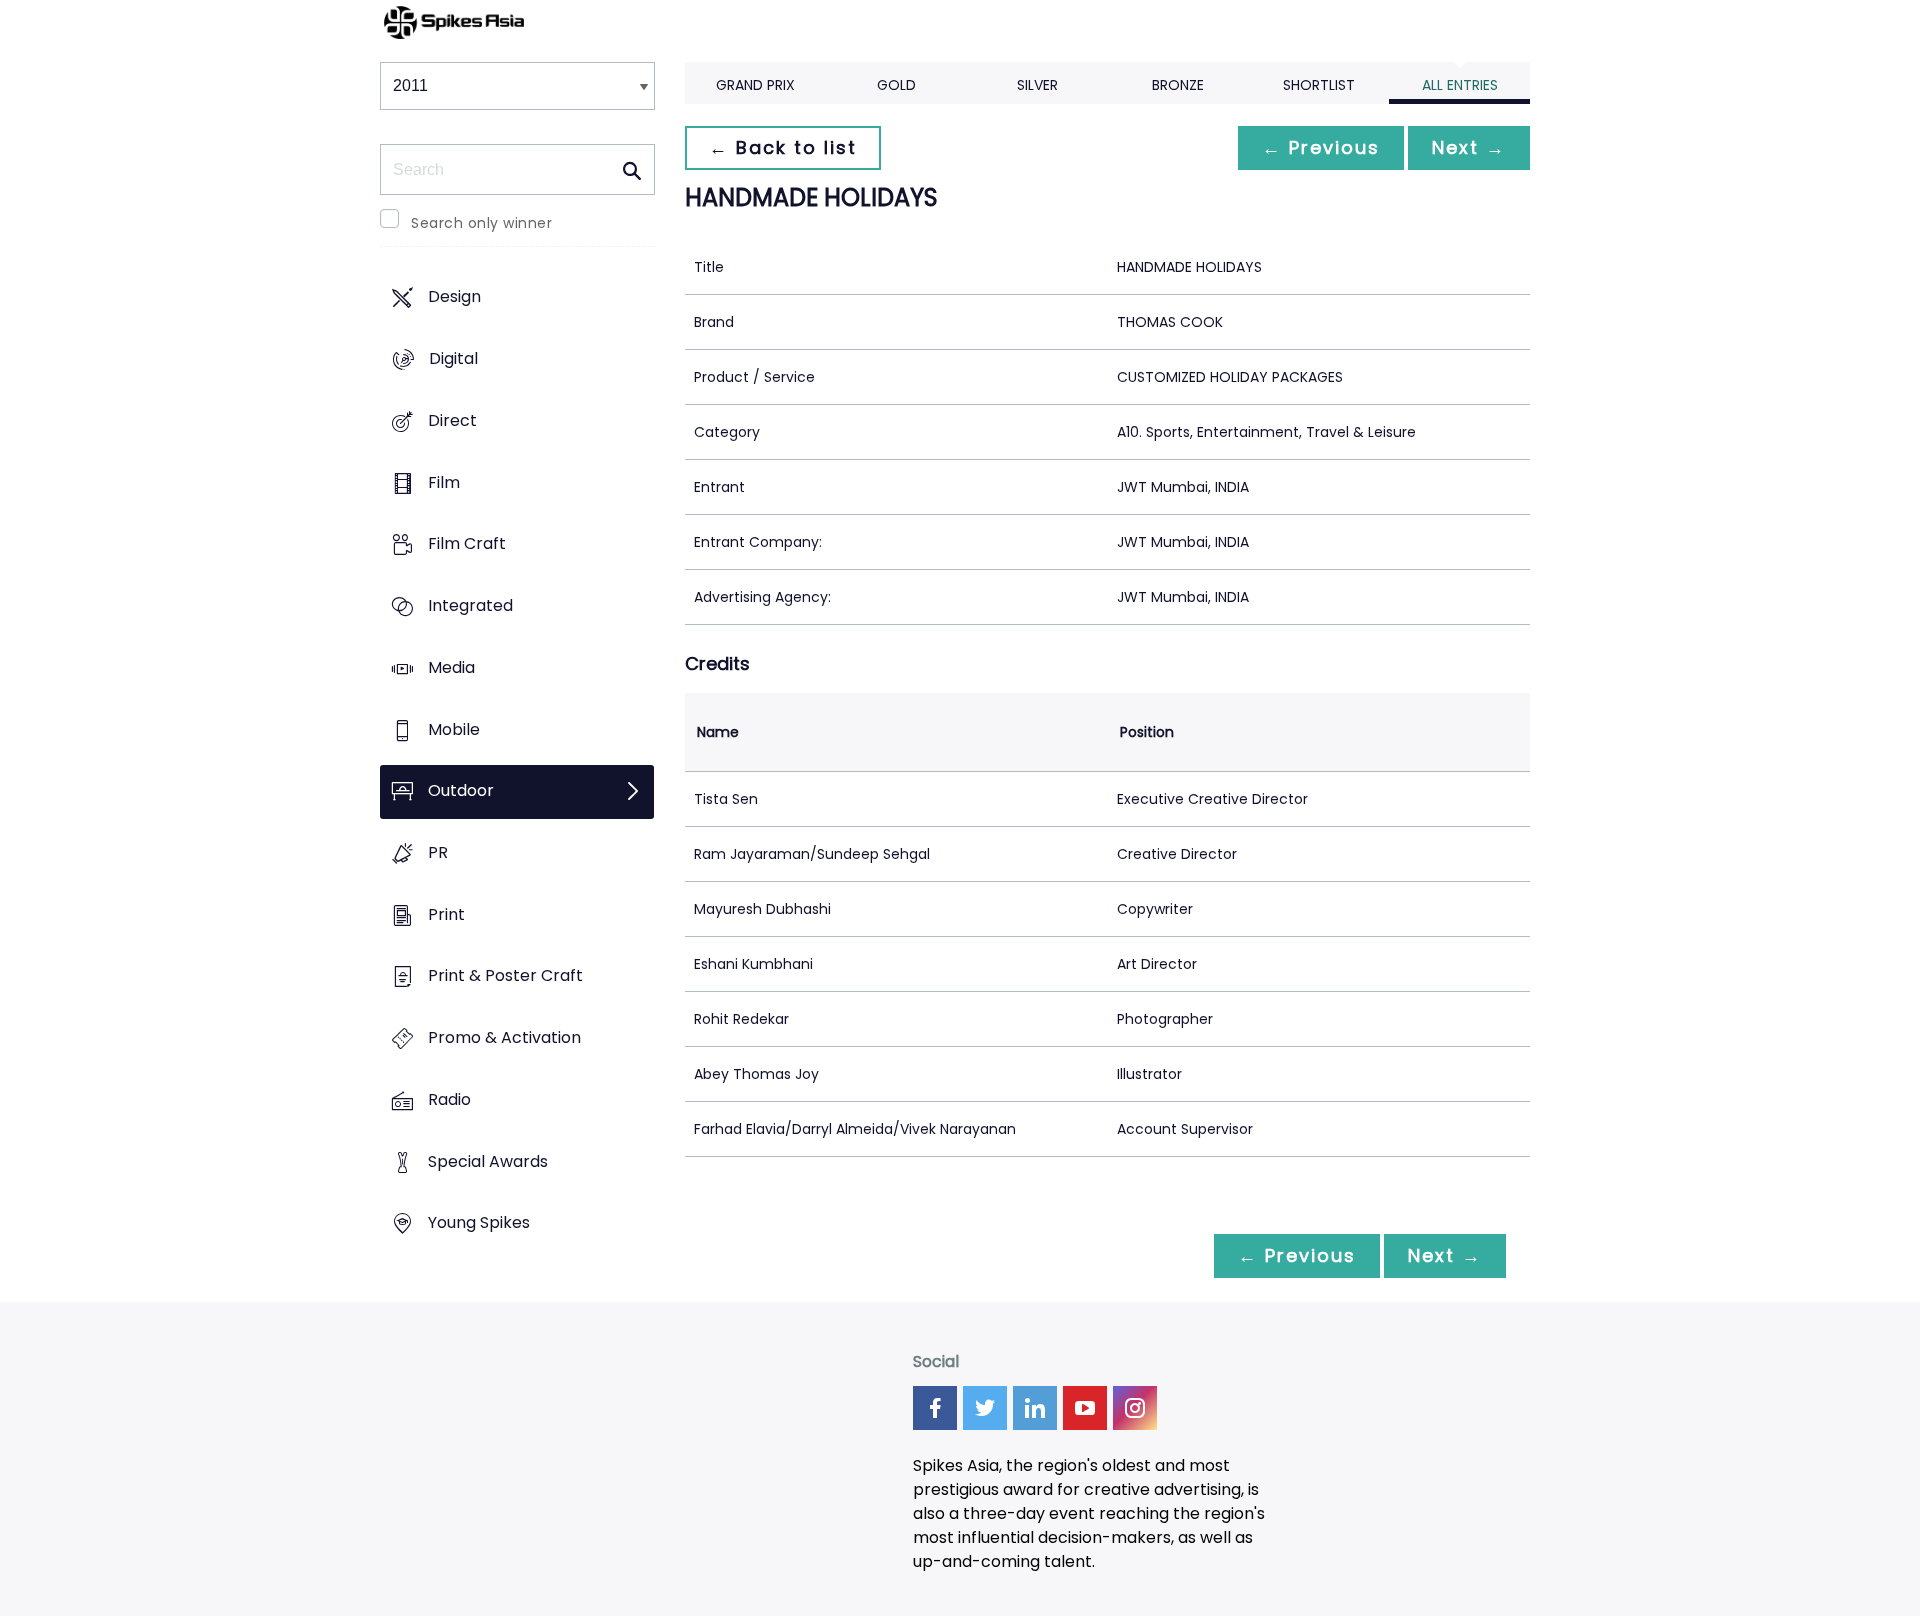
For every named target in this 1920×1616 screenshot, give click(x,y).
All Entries (1460, 85)
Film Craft (467, 544)
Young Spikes (479, 1223)
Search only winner (481, 223)
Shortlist (1319, 85)
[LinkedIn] (1035, 1408)
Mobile (454, 729)
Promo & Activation (504, 1038)
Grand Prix (755, 85)
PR (438, 852)
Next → (1469, 147)
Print (446, 914)
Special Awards (488, 1161)
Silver (1037, 85)
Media (451, 667)
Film (444, 482)
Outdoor (461, 791)
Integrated (470, 605)
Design (454, 297)
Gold (896, 85)
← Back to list (783, 147)
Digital (453, 359)
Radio (449, 1099)
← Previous (1321, 147)
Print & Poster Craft (505, 976)
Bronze (1178, 85)
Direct (452, 420)
